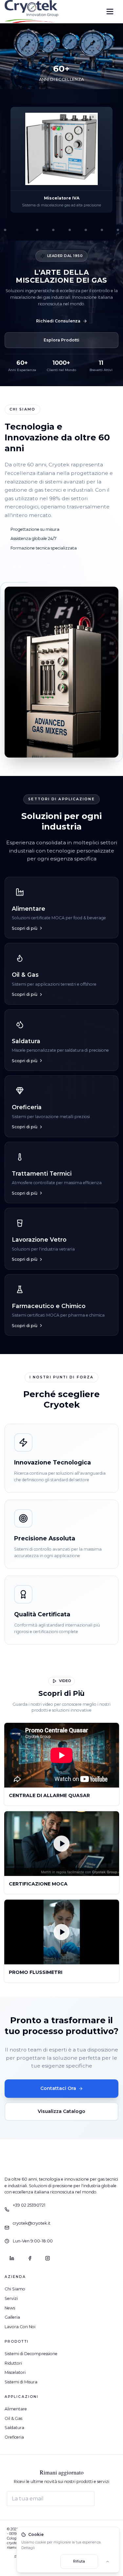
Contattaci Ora (58, 2088)
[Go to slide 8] (70, 230)
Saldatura (14, 2428)
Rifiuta (79, 2561)
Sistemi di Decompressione (31, 2354)
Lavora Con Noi (20, 2327)
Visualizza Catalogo (61, 2111)
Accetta (40, 2561)
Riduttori (13, 2363)
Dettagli (28, 2548)
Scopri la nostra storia (35, 565)
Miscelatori (15, 2372)
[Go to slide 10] (102, 230)
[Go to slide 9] (86, 230)
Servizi (11, 2298)
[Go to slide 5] (21, 230)
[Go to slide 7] (53, 230)
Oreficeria (14, 2437)
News (10, 2308)
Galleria (12, 2317)
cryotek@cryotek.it (32, 2223)
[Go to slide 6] (37, 230)
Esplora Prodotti (61, 340)
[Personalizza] (108, 2562)
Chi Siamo (15, 2289)
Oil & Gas (13, 2418)
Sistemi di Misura (21, 2382)
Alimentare (16, 2409)
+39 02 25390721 (29, 2205)
